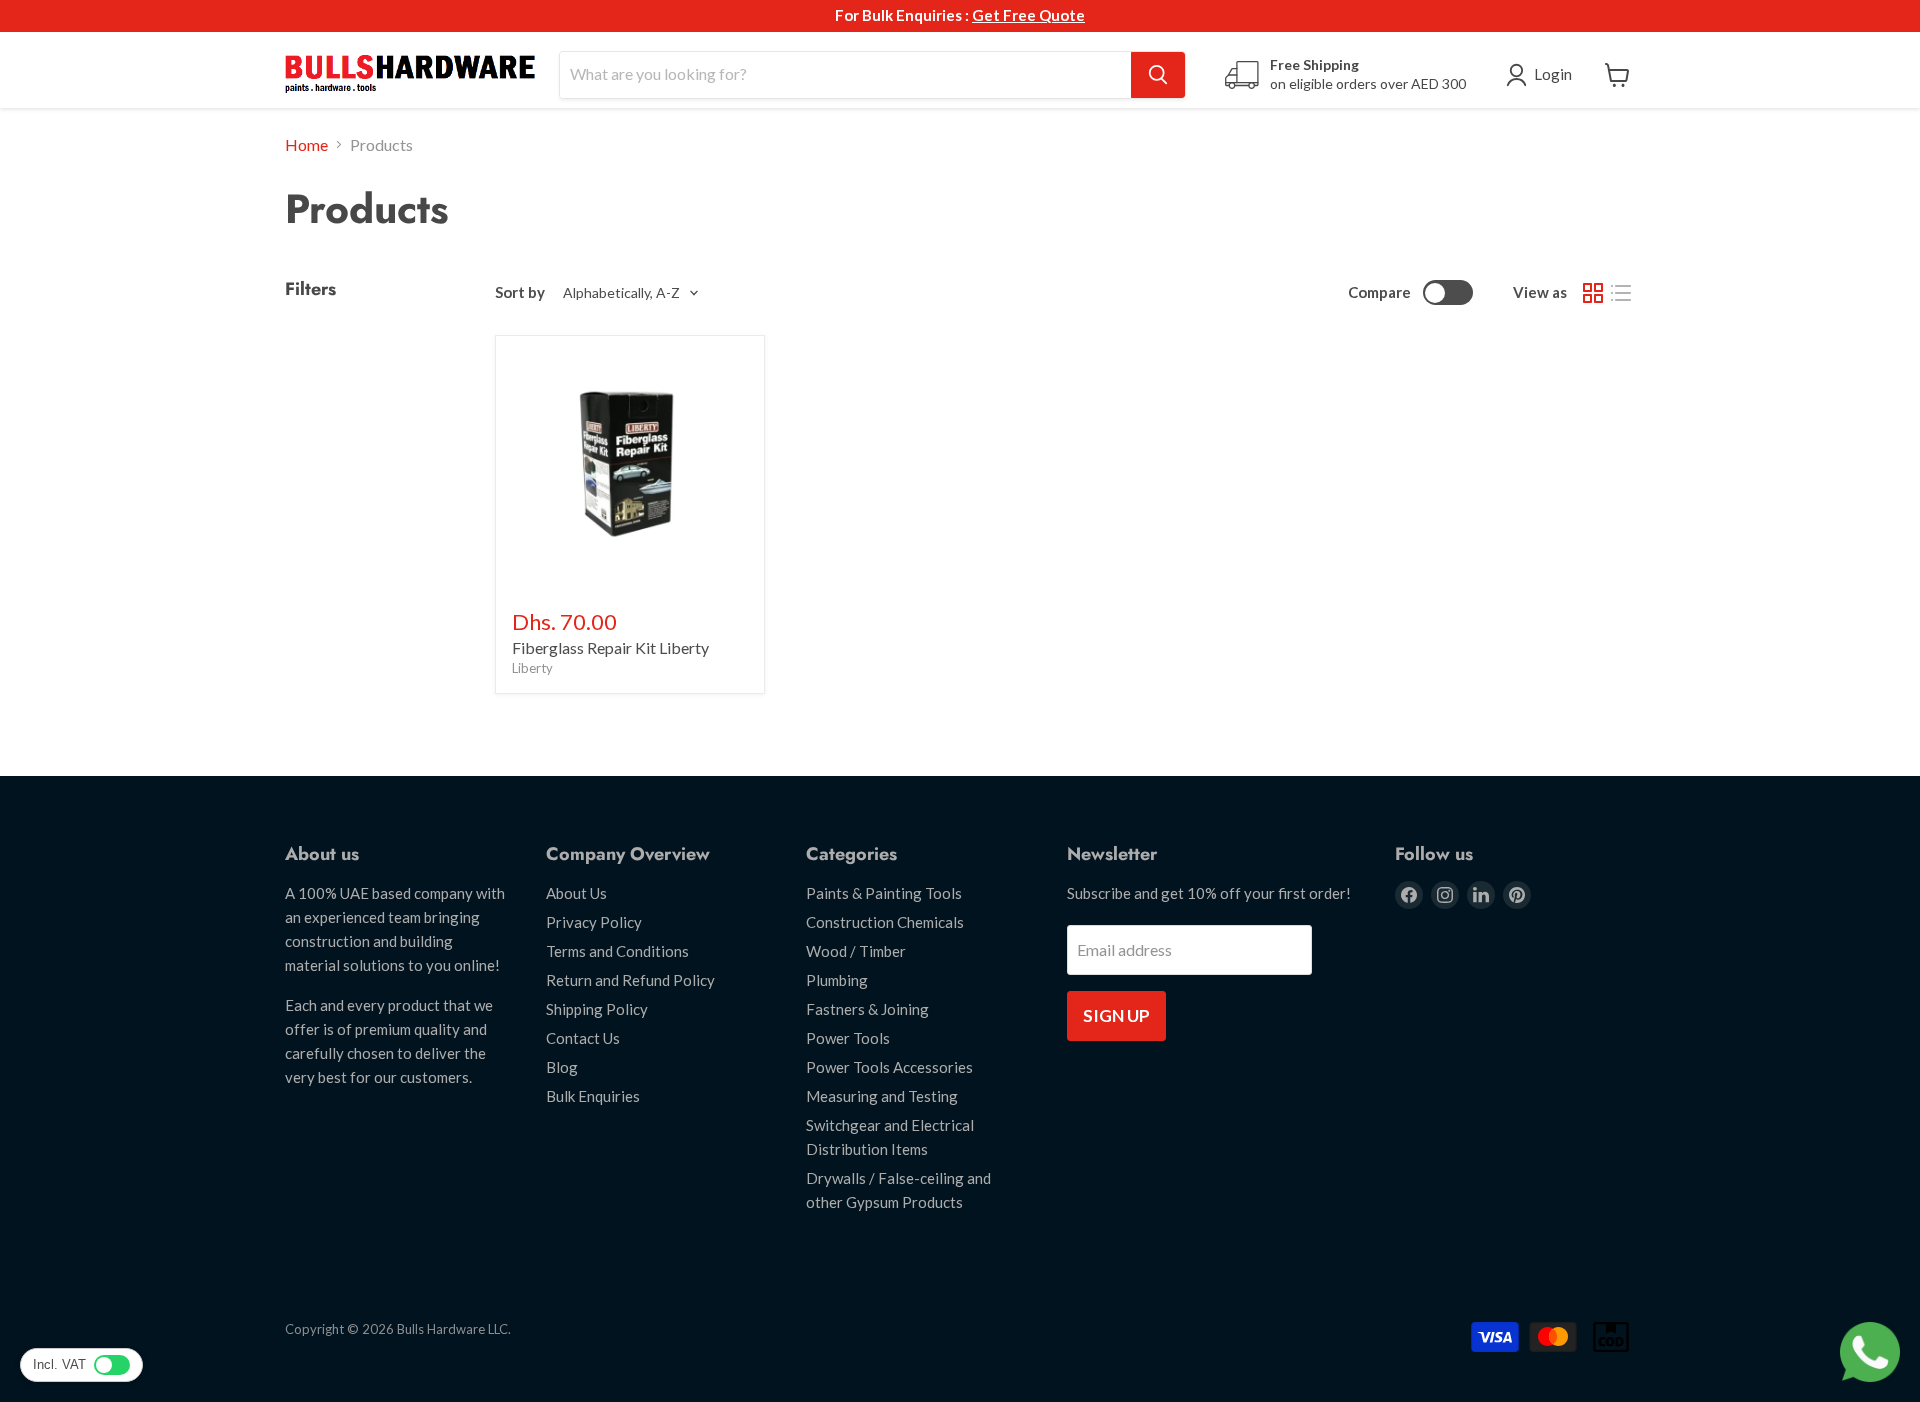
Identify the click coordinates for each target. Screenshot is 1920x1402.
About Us (576, 893)
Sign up (1116, 1015)
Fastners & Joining (867, 1009)
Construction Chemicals (885, 922)
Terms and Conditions (617, 951)
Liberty (532, 668)
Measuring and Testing (882, 1096)
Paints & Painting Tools (884, 893)
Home (306, 145)
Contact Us (583, 1038)
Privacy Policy (594, 922)
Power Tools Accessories (889, 1067)
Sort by (520, 292)
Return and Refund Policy (630, 980)
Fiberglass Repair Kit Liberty (610, 647)
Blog (562, 1067)
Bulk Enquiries (593, 1096)
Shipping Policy (597, 1009)
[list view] (1621, 293)
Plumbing (837, 980)
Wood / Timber (856, 951)
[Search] (1158, 75)
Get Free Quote (1028, 15)
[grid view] (1593, 293)
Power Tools (848, 1038)
